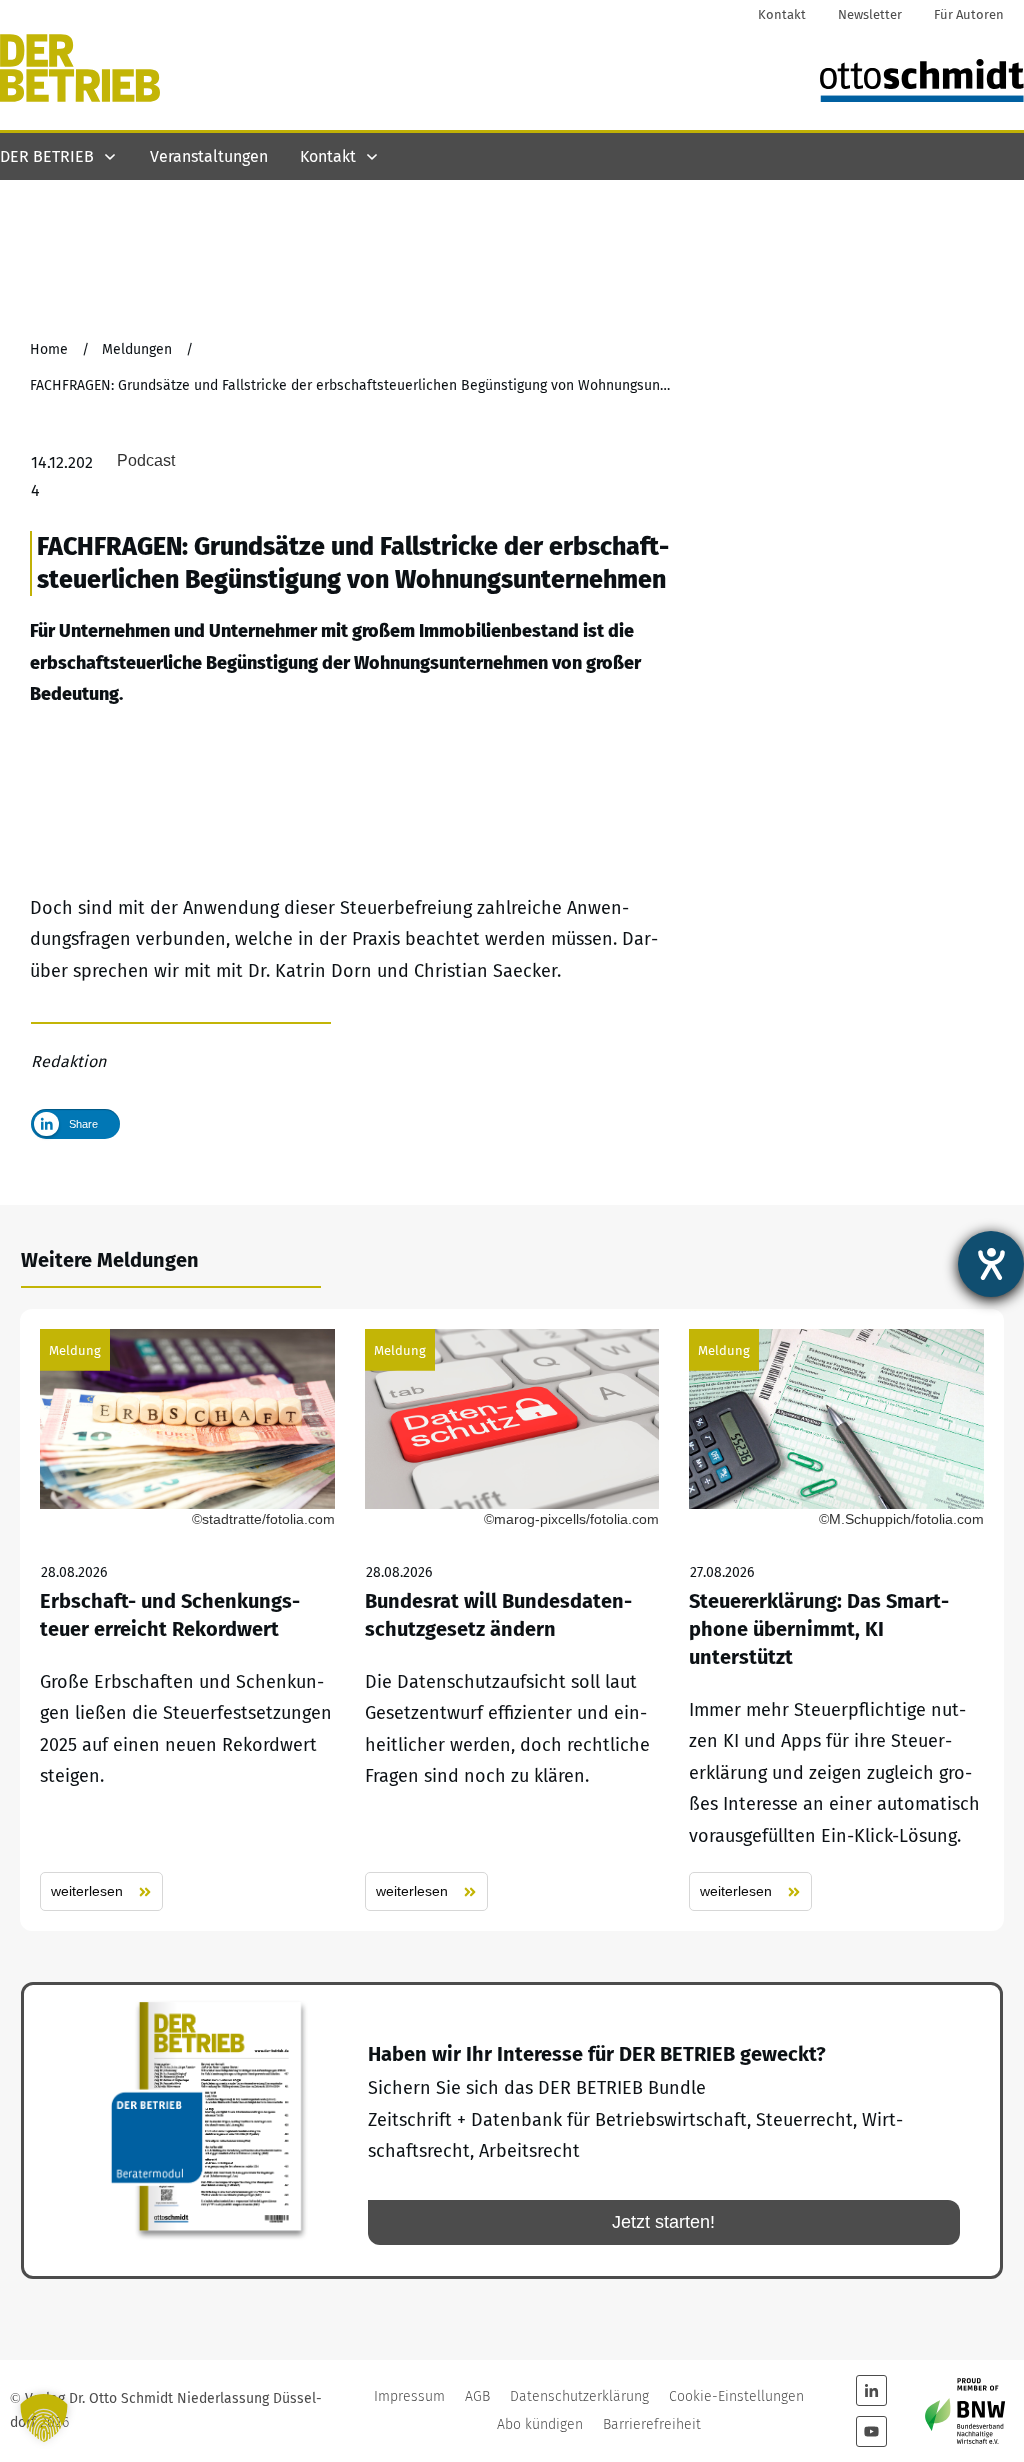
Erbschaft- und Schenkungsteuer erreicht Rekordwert (187, 1620)
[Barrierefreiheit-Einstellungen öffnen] (991, 1264)
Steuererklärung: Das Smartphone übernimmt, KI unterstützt (836, 1620)
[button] (44, 2418)
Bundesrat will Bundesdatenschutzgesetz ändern (512, 1620)
